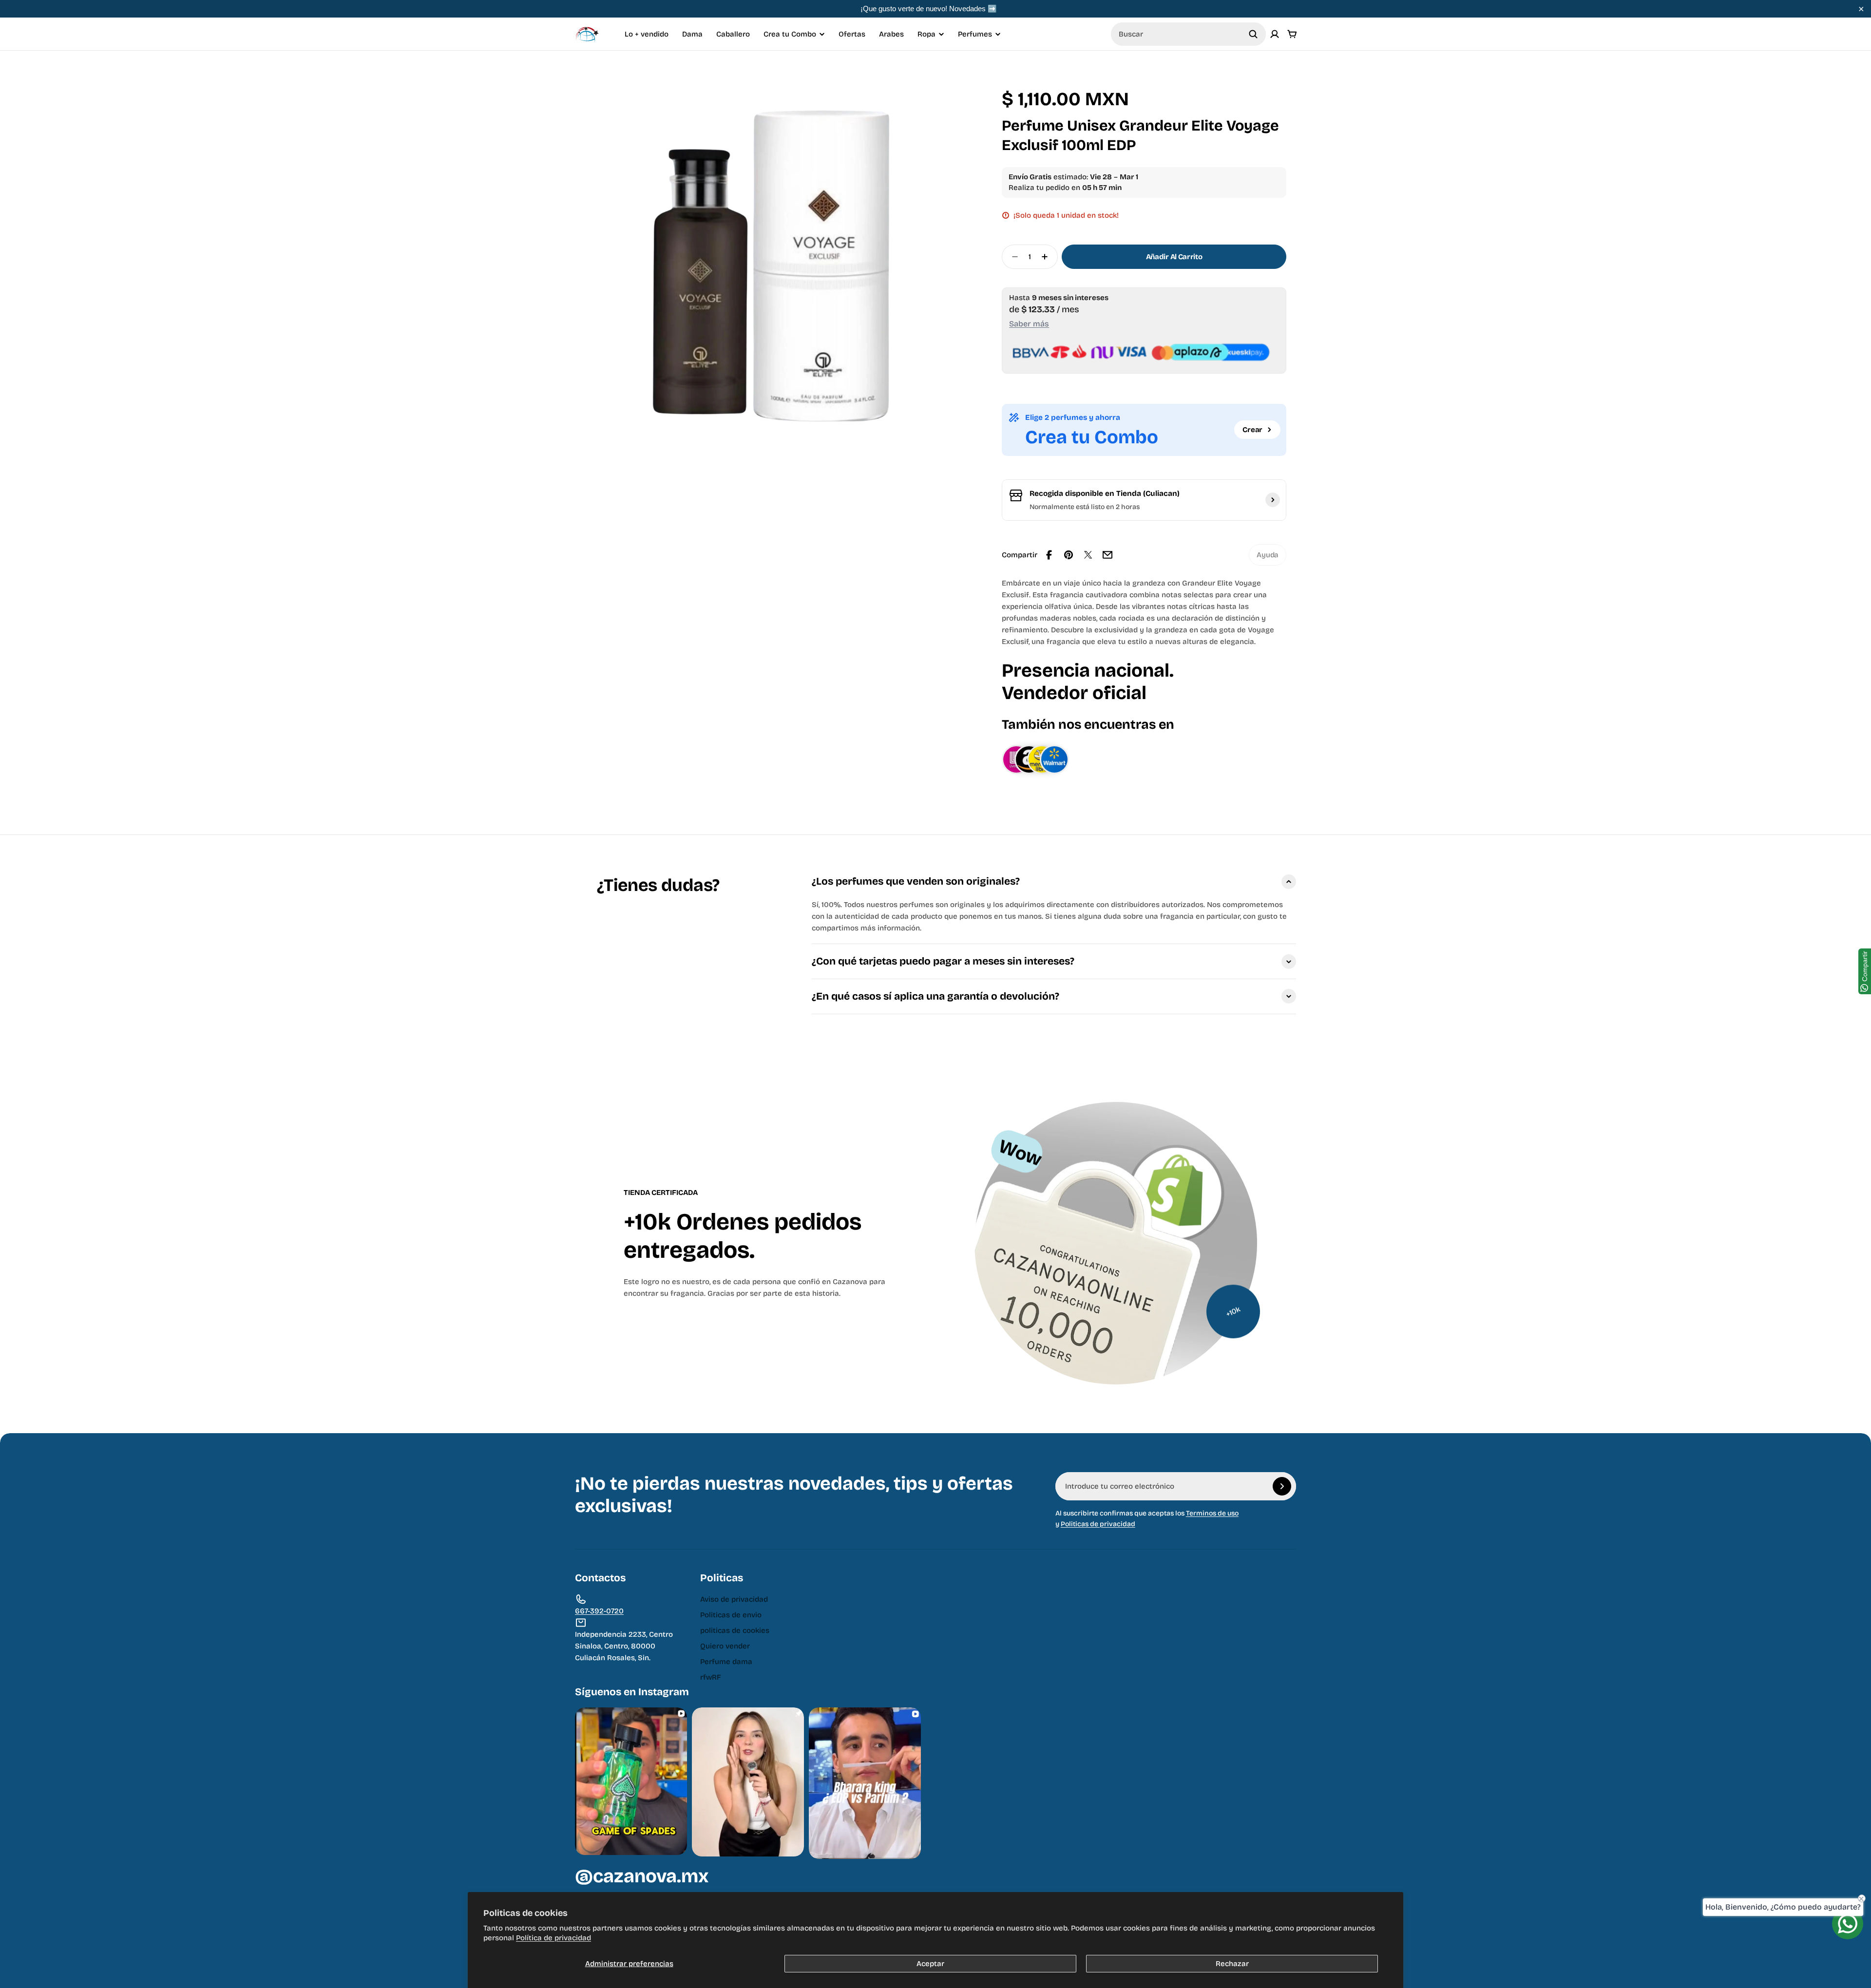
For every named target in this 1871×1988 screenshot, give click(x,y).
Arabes (891, 34)
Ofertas (852, 34)
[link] (1268, 555)
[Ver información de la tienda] (1273, 500)
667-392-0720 (599, 1611)
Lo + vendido (647, 34)
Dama (692, 34)
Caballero (733, 34)
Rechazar (1232, 1964)
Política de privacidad (554, 1938)
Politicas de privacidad (1098, 1524)
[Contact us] (1848, 1924)
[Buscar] (1253, 34)
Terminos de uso (1212, 1513)
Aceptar (930, 1964)
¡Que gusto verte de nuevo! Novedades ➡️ (929, 9)
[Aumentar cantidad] (1048, 257)
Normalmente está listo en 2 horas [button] (1085, 507)
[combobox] (1188, 34)
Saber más (1029, 324)
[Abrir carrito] (1292, 34)
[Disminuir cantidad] (1012, 257)
